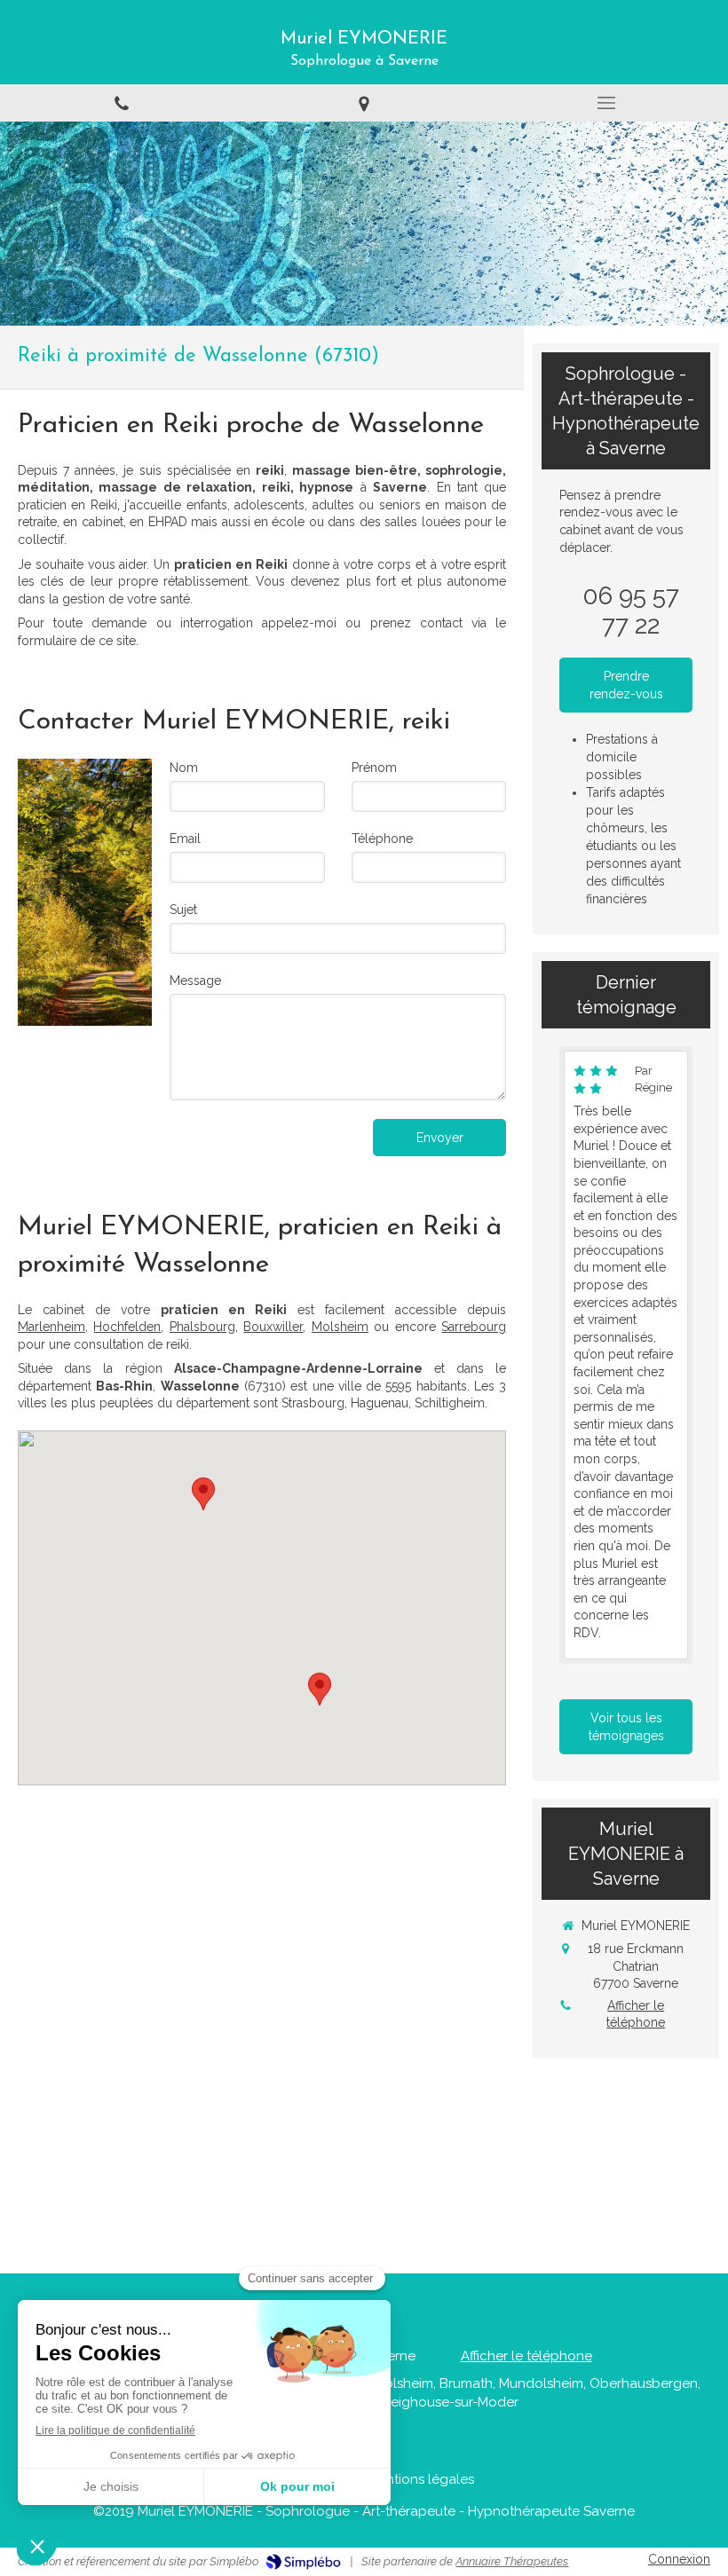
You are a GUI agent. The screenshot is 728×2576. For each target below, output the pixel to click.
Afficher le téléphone (636, 2014)
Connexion (679, 2559)
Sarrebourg (474, 1327)
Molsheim (340, 1327)
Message (195, 981)
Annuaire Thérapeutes (512, 2561)
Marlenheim (51, 1327)
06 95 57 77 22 (631, 611)
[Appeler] (121, 102)
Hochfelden (127, 1327)
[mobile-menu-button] (607, 103)
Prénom (374, 768)
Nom (184, 768)
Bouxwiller (273, 1327)
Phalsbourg (202, 1327)
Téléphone (382, 839)
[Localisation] (364, 102)
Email (185, 839)
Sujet (183, 910)
